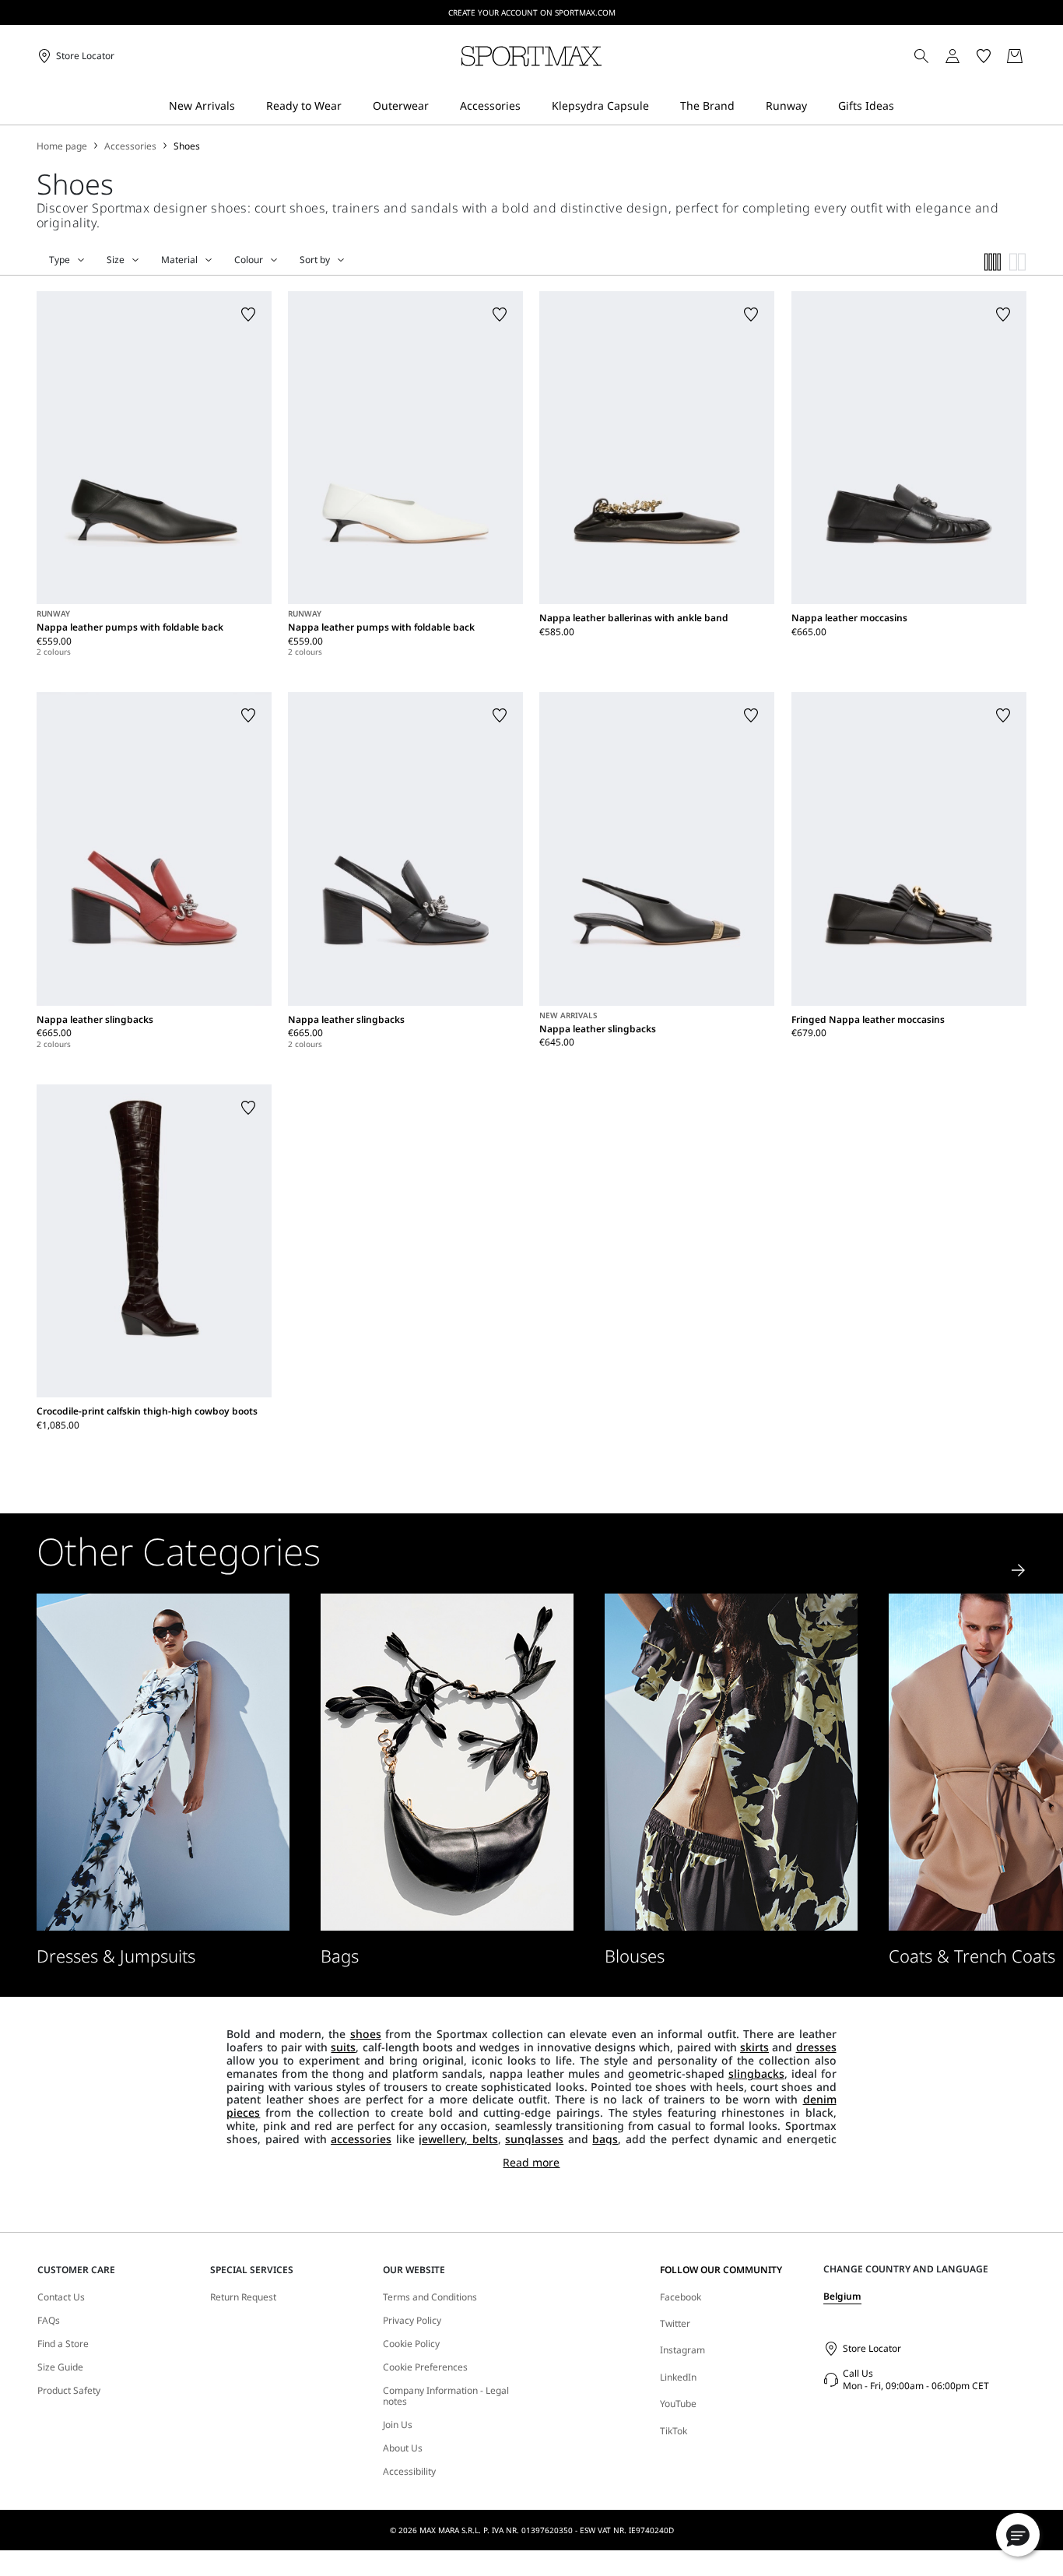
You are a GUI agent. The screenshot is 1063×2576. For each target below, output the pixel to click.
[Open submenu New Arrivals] (245, 106)
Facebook (681, 2297)
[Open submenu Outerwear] (439, 106)
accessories (361, 2139)
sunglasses (534, 2139)
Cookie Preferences (425, 2367)
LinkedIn (678, 2377)
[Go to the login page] (952, 56)
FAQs (49, 2321)
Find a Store (63, 2344)
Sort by (315, 260)
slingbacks (756, 2073)
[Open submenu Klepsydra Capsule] (659, 106)
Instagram (682, 2350)
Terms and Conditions (430, 2297)
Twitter (675, 2323)
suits (343, 2047)
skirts (754, 2047)
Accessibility (409, 2472)
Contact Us (61, 2297)
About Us (403, 2448)
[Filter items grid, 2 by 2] (1018, 262)
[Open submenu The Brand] (745, 106)
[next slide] (1019, 1570)
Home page (62, 146)
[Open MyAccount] (967, 56)
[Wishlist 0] (984, 56)
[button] (1018, 2535)
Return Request (243, 2297)
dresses (816, 2047)
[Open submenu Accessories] (531, 106)
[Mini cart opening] (1033, 56)
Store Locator (872, 2348)
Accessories (130, 146)
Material (179, 260)
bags (605, 2139)
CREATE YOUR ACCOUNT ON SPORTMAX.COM (532, 12)
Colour (249, 260)
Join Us (398, 2425)
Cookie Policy (411, 2344)
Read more (531, 2163)
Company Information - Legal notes (446, 2397)
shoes (366, 2034)
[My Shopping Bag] (1015, 56)
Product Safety (69, 2391)
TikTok (674, 2431)
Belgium (842, 2296)
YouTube (678, 2404)
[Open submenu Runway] (817, 106)
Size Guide (60, 2367)
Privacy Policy (412, 2321)
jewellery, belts (458, 2139)
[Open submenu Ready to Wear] (352, 106)
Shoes (187, 146)
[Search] (921, 56)
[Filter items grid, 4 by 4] (993, 262)
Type (60, 260)
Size (116, 260)
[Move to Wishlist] (248, 315)
